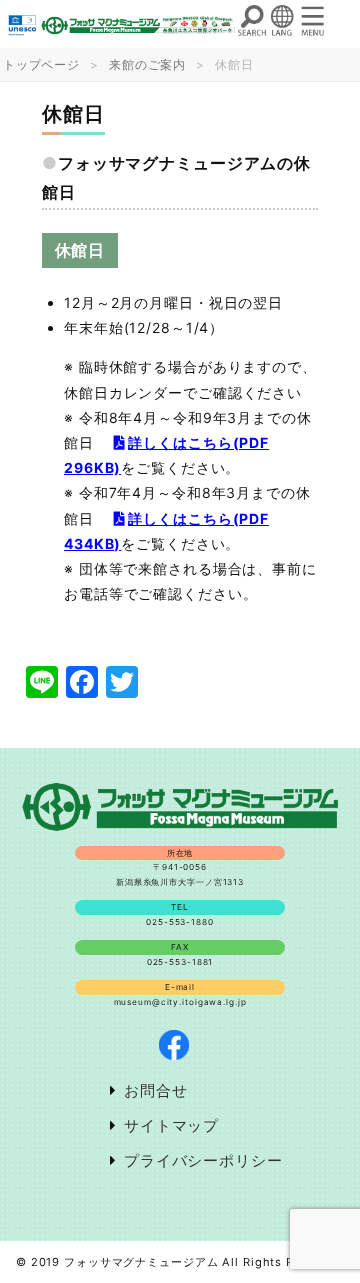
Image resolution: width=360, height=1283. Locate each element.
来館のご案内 (147, 64)
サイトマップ (171, 1125)
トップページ (41, 64)
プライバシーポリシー (203, 1160)
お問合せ (156, 1090)
